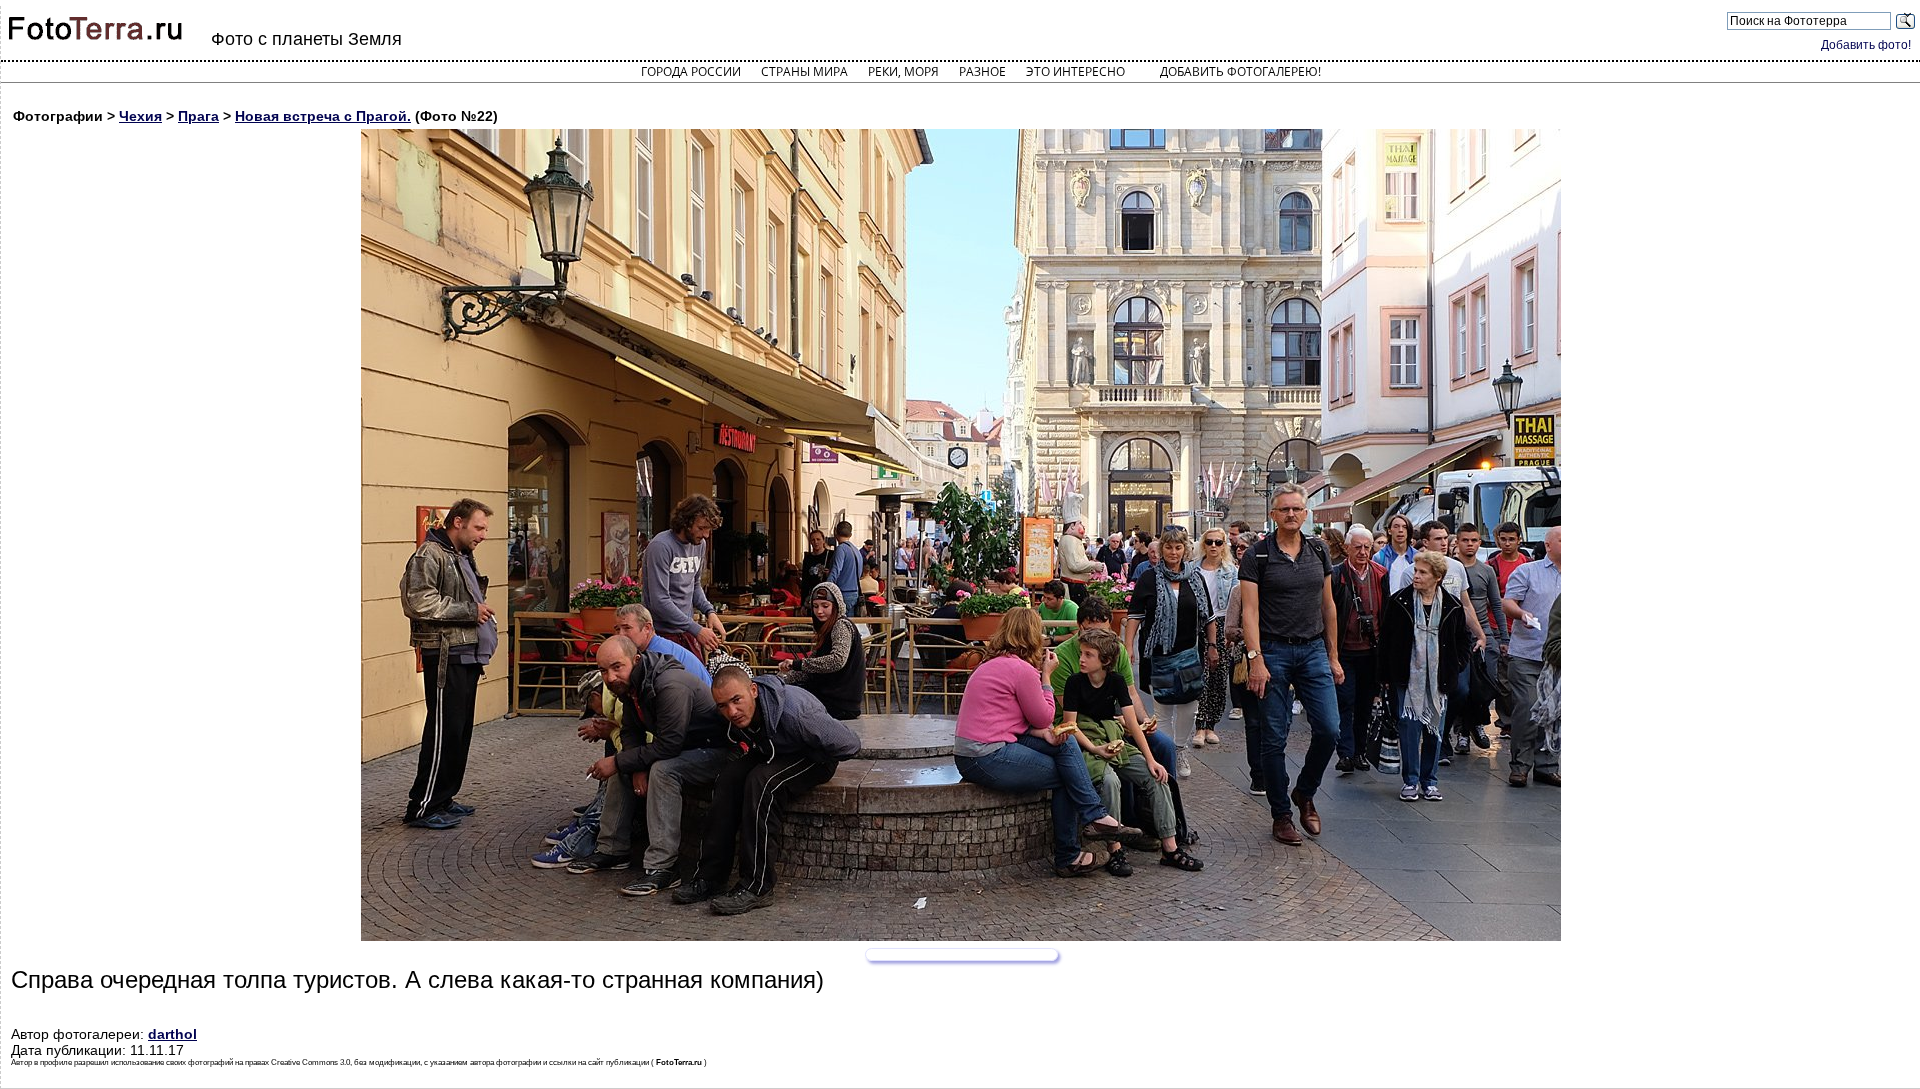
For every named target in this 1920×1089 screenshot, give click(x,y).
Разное (982, 71)
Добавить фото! (1866, 45)
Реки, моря (903, 71)
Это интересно (1075, 71)
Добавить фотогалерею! (1240, 71)
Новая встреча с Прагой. (323, 116)
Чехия (140, 116)
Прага (198, 116)
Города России (691, 71)
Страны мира (804, 71)
